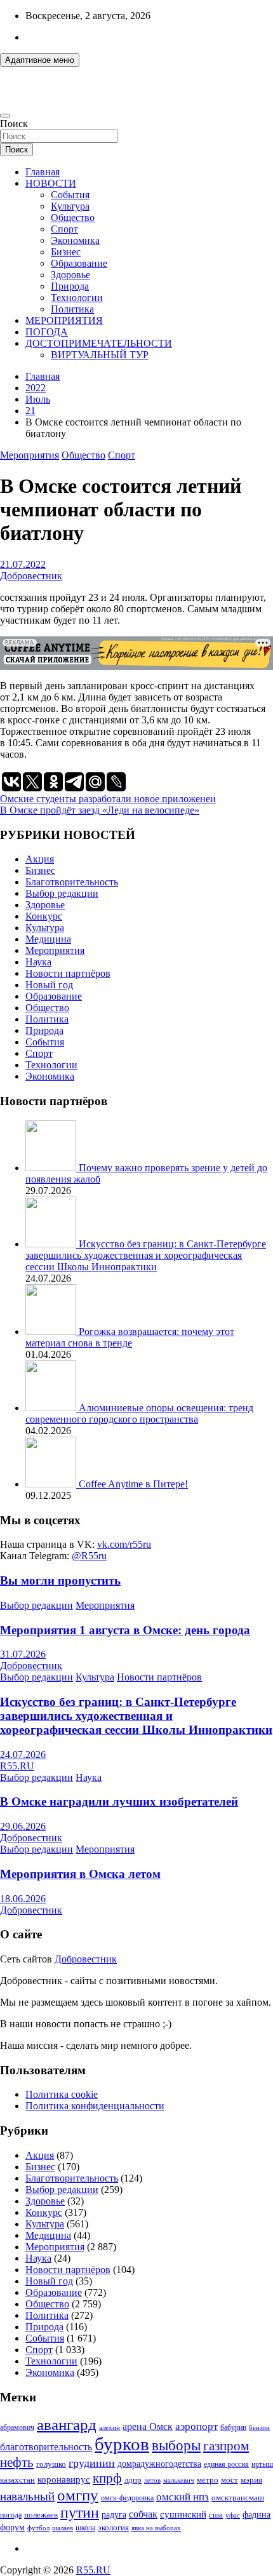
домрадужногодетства (159, 2464)
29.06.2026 (23, 1826)
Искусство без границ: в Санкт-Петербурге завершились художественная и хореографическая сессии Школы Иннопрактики (146, 1255)
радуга (114, 2515)
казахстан (17, 2480)
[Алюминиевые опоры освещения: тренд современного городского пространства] (52, 1408)
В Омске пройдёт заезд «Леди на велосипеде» (100, 810)
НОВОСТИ (51, 183)
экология (113, 2528)
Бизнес (66, 252)
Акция (40, 859)
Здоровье (70, 275)
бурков (122, 2444)
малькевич (179, 2480)
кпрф (107, 2478)
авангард (67, 2425)
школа (85, 2528)
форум (12, 2527)
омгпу (78, 2495)
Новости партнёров (68, 973)
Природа (70, 286)
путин (80, 2512)
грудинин (92, 2463)
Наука (38, 962)
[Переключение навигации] (5, 116)
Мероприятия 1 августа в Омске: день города (125, 1630)
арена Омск (148, 2427)
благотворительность (46, 2447)
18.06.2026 (23, 1899)
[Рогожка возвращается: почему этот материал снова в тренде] (52, 1332)
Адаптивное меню (40, 60)
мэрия (251, 2480)
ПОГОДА (47, 332)
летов (152, 2480)
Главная (43, 172)
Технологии (77, 298)
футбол (38, 2528)
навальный (27, 2496)
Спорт (64, 229)
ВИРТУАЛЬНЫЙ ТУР (100, 355)
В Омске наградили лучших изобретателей (119, 1801)
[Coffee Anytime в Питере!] (52, 1484)
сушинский (183, 2514)
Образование (79, 263)
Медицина (48, 939)
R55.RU (17, 1766)
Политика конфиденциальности (95, 2106)
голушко (51, 2464)
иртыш (262, 2464)
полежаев (41, 2515)
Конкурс (44, 916)
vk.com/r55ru (124, 1544)
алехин (110, 2427)
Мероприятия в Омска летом (80, 1874)
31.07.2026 (23, 1654)
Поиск (14, 124)
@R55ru (89, 1556)
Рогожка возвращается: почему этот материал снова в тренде (130, 1337)
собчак (143, 2514)
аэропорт (196, 2426)
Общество (73, 218)
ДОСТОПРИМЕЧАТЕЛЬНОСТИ (99, 343)
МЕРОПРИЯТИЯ (64, 320)
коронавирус (64, 2479)
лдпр (133, 2480)
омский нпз (183, 2497)
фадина (256, 2515)
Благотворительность (72, 882)
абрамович (17, 2428)
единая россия (226, 2465)
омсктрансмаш (238, 2498)
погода (11, 2515)
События (70, 195)
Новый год (49, 985)
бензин (259, 2427)
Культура (70, 206)
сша (216, 2515)
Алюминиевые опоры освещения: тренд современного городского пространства (139, 1413)
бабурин (233, 2428)
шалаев (63, 2528)
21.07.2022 (23, 564)
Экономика (75, 240)
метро (208, 2480)
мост (230, 2480)
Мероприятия (30, 455)
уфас (233, 2515)
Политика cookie (62, 2094)
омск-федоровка (127, 2498)
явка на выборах (156, 2528)
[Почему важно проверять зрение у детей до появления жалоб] (52, 1168)
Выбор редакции (62, 893)
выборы (176, 2445)
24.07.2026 (23, 1754)
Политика (72, 309)
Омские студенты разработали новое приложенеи (108, 799)
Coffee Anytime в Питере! (133, 1484)
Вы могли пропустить (60, 1580)
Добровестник (31, 576)
